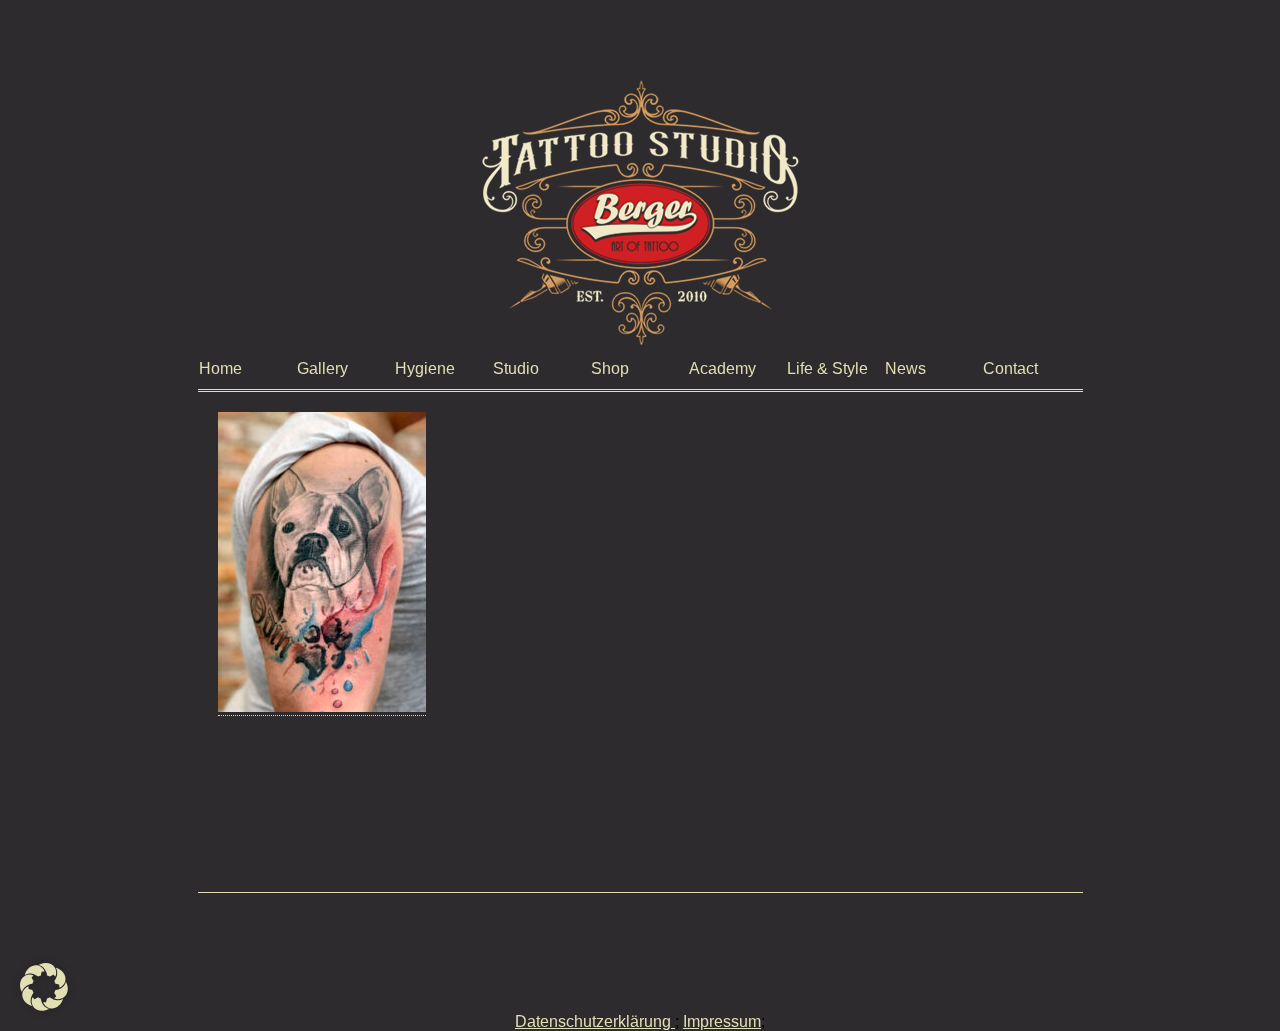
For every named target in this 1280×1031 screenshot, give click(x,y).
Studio (516, 368)
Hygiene (425, 368)
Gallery (322, 368)
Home (220, 368)
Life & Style (827, 368)
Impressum (722, 1021)
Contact (1010, 368)
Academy (722, 368)
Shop (610, 368)
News (905, 368)
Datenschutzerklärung (595, 1021)
